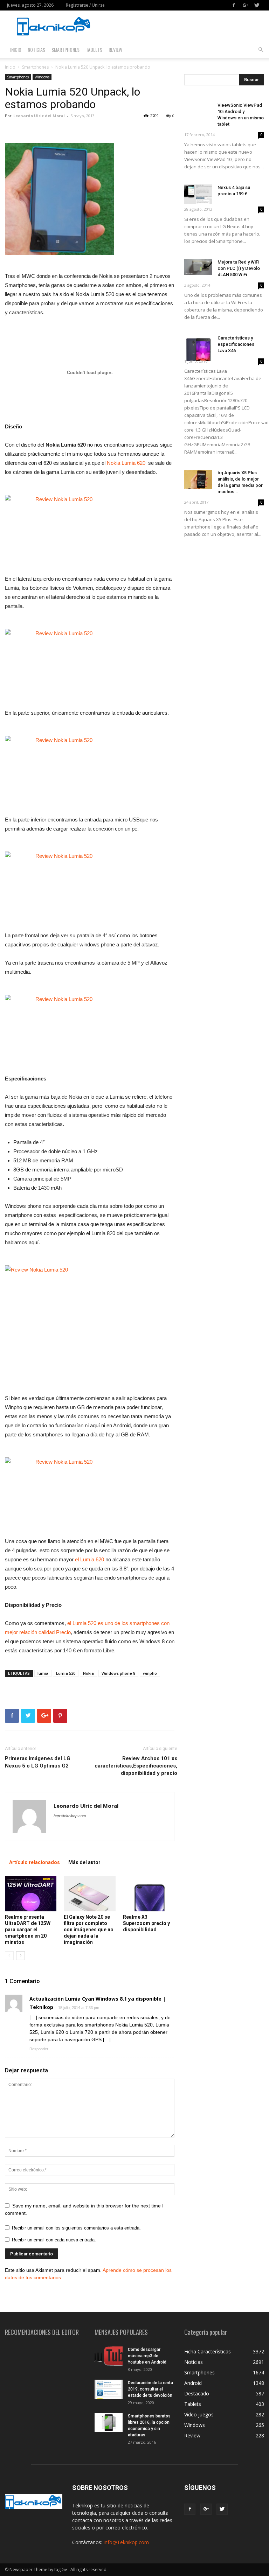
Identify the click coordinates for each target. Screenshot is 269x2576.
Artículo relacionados (35, 1862)
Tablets (94, 50)
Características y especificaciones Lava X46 (236, 344)
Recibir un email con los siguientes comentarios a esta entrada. (76, 2228)
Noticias (36, 50)
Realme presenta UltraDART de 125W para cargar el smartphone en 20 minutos (28, 1930)
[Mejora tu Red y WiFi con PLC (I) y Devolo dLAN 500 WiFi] (198, 267)
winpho (150, 1673)
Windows (42, 77)
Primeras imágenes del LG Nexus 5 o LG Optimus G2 (38, 1762)
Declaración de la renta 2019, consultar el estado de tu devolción (150, 2389)
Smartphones (65, 50)
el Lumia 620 (89, 1559)
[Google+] (245, 5)
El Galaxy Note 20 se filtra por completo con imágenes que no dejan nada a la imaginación (89, 1930)
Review (115, 50)
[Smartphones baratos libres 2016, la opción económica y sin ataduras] (109, 2423)
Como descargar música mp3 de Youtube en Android (147, 2356)
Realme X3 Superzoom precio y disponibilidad (146, 1923)
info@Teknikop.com (126, 2542)
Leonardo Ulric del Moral (39, 116)
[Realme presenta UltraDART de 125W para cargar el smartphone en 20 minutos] (31, 1894)
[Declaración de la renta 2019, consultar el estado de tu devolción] (109, 2389)
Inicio (16, 50)
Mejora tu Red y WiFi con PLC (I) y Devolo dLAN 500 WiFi (239, 268)
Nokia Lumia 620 (125, 463)
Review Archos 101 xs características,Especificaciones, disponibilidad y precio (136, 1766)
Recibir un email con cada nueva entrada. (54, 2240)
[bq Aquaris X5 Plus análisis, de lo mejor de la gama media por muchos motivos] (198, 479)
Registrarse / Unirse (85, 5)
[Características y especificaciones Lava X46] (198, 348)
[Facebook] (234, 5)
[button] (261, 50)
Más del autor (84, 1862)
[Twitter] (257, 5)
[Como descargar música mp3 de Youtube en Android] (109, 2356)
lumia (43, 1673)
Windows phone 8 (118, 1673)
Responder (39, 2049)
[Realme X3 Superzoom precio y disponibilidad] (149, 1894)
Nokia (88, 1673)
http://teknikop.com (70, 1816)
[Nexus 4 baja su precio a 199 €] (198, 194)
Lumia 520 (66, 1673)
